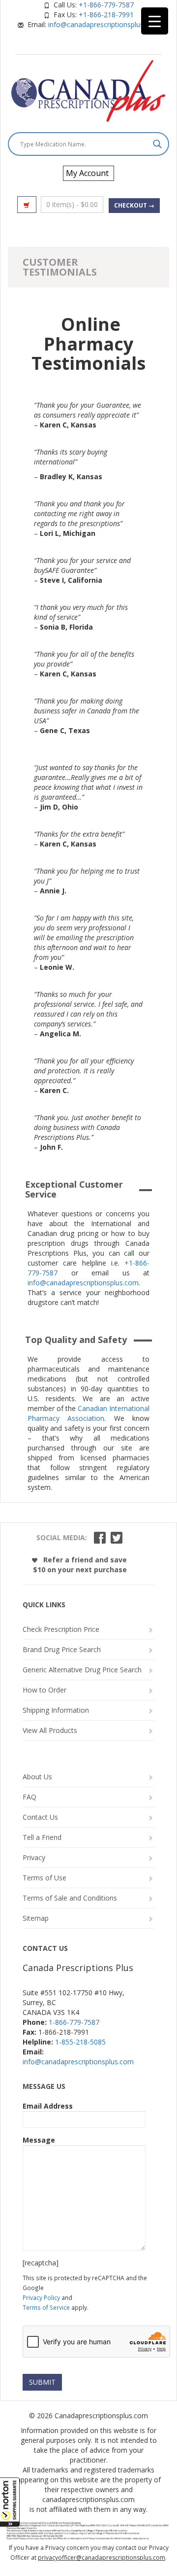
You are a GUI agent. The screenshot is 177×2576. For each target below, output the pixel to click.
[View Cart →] (27, 205)
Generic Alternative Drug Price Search (82, 1670)
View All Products (50, 1730)
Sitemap (36, 1918)
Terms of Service (46, 2307)
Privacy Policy (41, 2297)
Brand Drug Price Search (62, 1649)
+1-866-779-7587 (106, 5)
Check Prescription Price (61, 1629)
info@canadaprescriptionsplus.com (104, 24)
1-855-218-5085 (80, 2042)
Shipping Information (56, 1710)
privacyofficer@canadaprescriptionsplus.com (102, 2558)
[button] (10, 2502)
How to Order (44, 1690)
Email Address (48, 2106)
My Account (87, 173)
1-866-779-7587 (74, 2022)
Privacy (34, 1857)
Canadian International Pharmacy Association (88, 1413)
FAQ (29, 1797)
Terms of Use (44, 1878)
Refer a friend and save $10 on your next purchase (80, 1565)
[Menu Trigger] (155, 21)
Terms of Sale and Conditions (70, 1898)
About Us (37, 1777)
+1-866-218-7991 (106, 15)
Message (39, 2140)
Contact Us (40, 1817)
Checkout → (134, 205)
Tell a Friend (42, 1837)
